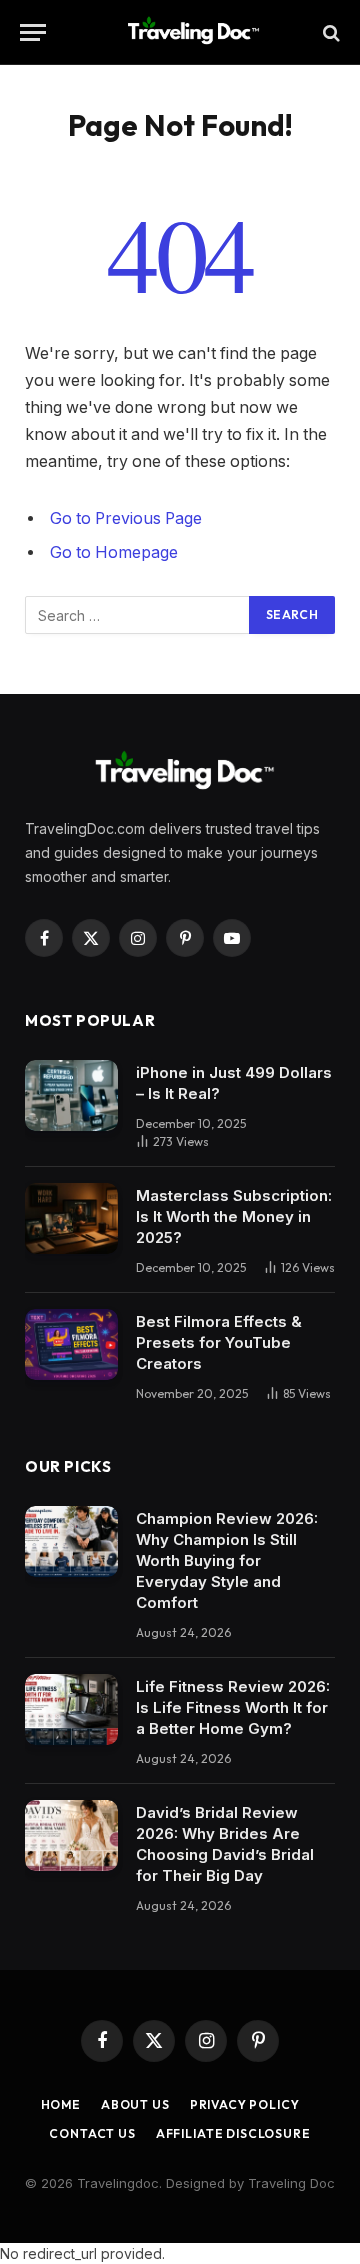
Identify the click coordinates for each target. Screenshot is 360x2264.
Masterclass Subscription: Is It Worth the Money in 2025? (234, 1216)
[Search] (329, 32)
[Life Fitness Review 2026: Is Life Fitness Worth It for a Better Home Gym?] (71, 1710)
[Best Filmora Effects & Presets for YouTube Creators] (71, 1345)
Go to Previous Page (126, 518)
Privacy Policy (245, 2104)
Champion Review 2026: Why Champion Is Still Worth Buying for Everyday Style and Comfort (227, 1560)
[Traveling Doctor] (190, 32)
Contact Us (92, 2133)
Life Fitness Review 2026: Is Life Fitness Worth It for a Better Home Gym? (233, 1707)
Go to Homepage (114, 552)
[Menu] (33, 32)
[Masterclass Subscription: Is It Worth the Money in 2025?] (71, 1219)
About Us (135, 2104)
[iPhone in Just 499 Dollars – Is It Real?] (71, 1096)
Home (61, 2104)
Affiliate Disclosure (233, 2133)
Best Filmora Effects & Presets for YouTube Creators (219, 1342)
